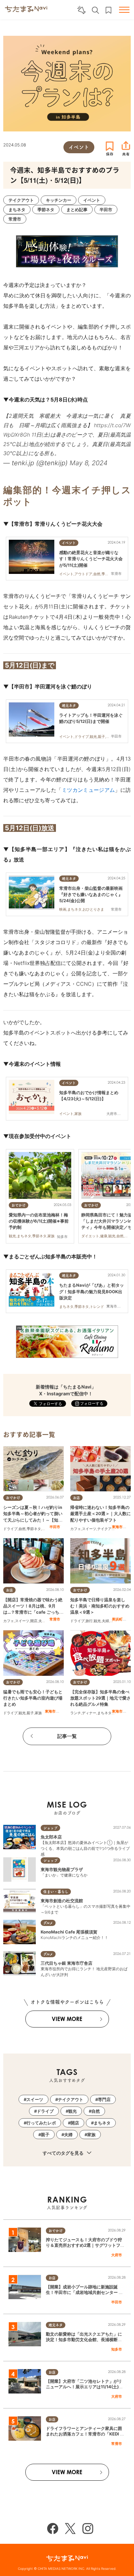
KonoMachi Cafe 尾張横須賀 (69, 1932)
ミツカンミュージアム (88, 790)
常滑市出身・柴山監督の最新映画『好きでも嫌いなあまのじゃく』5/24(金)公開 (91, 894)
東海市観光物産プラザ (62, 1869)
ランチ (76, 1713)
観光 (97, 1621)
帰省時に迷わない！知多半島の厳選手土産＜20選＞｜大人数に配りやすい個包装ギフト (100, 1513)
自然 (22, 1529)
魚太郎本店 (51, 1837)
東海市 (117, 1527)
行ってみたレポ (41, 2123)
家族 (38, 1713)
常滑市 (55, 1619)
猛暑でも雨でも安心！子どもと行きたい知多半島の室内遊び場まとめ (33, 1698)
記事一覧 (67, 1736)
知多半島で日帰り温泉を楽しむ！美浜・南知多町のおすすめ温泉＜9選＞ (100, 1606)
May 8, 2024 (89, 463)
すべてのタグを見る (64, 2153)
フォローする (91, 1403)
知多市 (117, 2349)
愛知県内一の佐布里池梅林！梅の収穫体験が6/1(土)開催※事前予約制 (39, 1221)
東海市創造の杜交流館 (62, 1901)
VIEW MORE (67, 2019)
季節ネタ (34, 1529)
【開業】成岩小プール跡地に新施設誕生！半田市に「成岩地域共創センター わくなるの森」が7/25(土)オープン (84, 2292)
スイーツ (89, 1529)
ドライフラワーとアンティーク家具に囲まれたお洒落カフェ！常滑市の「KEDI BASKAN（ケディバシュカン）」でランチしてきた (85, 2436)
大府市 (117, 2255)
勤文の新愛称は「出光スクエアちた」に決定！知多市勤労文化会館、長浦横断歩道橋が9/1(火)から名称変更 (84, 2339)
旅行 (89, 1621)
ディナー (89, 1713)
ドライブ (10, 1529)
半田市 (55, 1527)
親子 (30, 1713)
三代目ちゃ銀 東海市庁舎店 (67, 1963)
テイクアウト (108, 1529)
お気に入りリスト (108, 10)
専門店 (104, 2099)
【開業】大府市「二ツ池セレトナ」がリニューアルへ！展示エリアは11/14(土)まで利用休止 (84, 2387)
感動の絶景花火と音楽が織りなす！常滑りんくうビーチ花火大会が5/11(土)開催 (91, 559)
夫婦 (42, 1621)
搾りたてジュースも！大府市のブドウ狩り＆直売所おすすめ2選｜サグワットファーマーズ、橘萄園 (85, 2245)
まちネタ (104, 1713)
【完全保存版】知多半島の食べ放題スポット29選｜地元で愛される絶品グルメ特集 (100, 1698)
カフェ (76, 1529)
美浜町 (117, 1619)
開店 (34, 1621)
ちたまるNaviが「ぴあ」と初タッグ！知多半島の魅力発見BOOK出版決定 (92, 1291)
